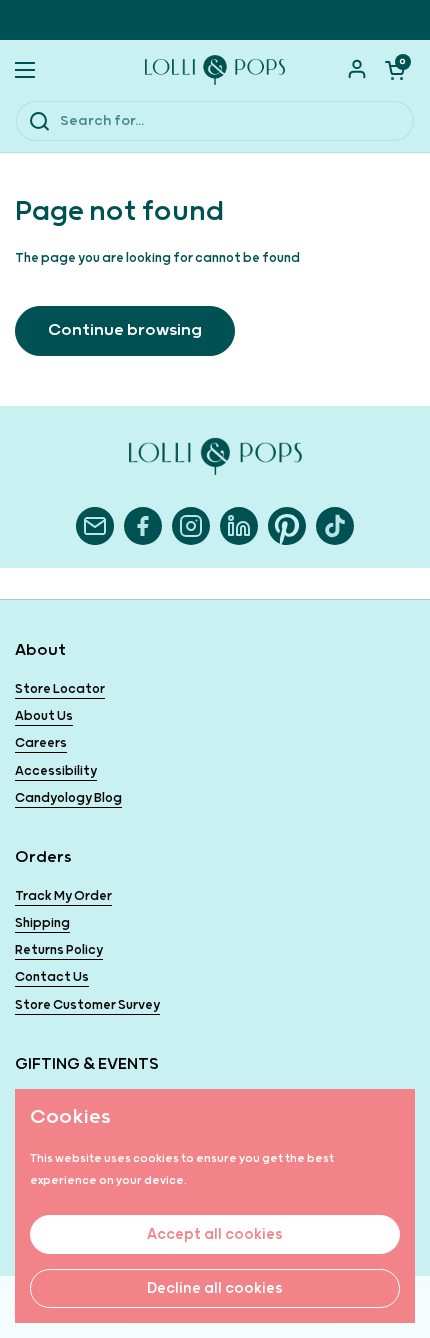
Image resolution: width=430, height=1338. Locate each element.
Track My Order (63, 896)
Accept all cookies (215, 1234)
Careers (41, 743)
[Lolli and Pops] (215, 70)
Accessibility (56, 771)
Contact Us (52, 977)
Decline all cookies (215, 1288)
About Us (44, 716)
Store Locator (60, 689)
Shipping (42, 923)
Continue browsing (125, 330)
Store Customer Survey (87, 1005)
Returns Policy (59, 950)
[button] (395, 70)
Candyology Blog (68, 798)
